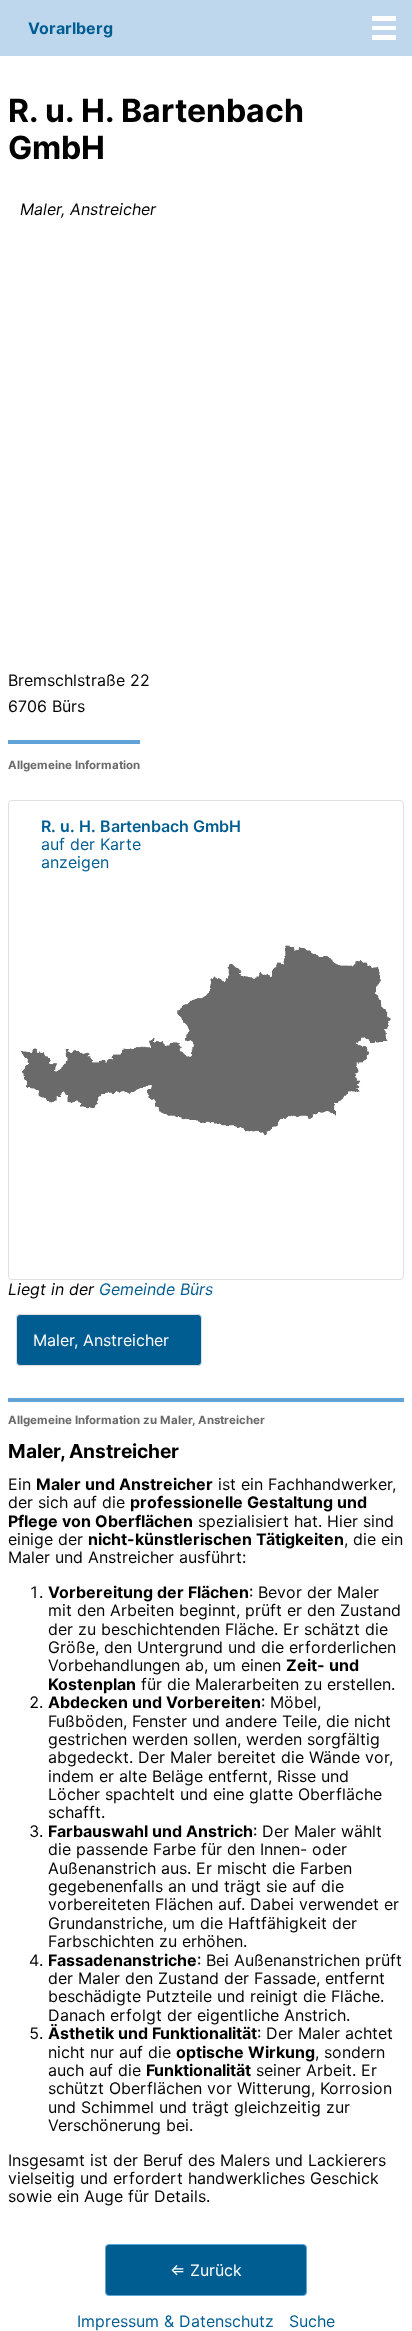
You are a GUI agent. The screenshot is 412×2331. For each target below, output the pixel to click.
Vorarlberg (70, 28)
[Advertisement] (206, 449)
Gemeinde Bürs (156, 1289)
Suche (312, 2321)
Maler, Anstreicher (101, 1340)
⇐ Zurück (206, 2270)
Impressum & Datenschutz (175, 2321)
